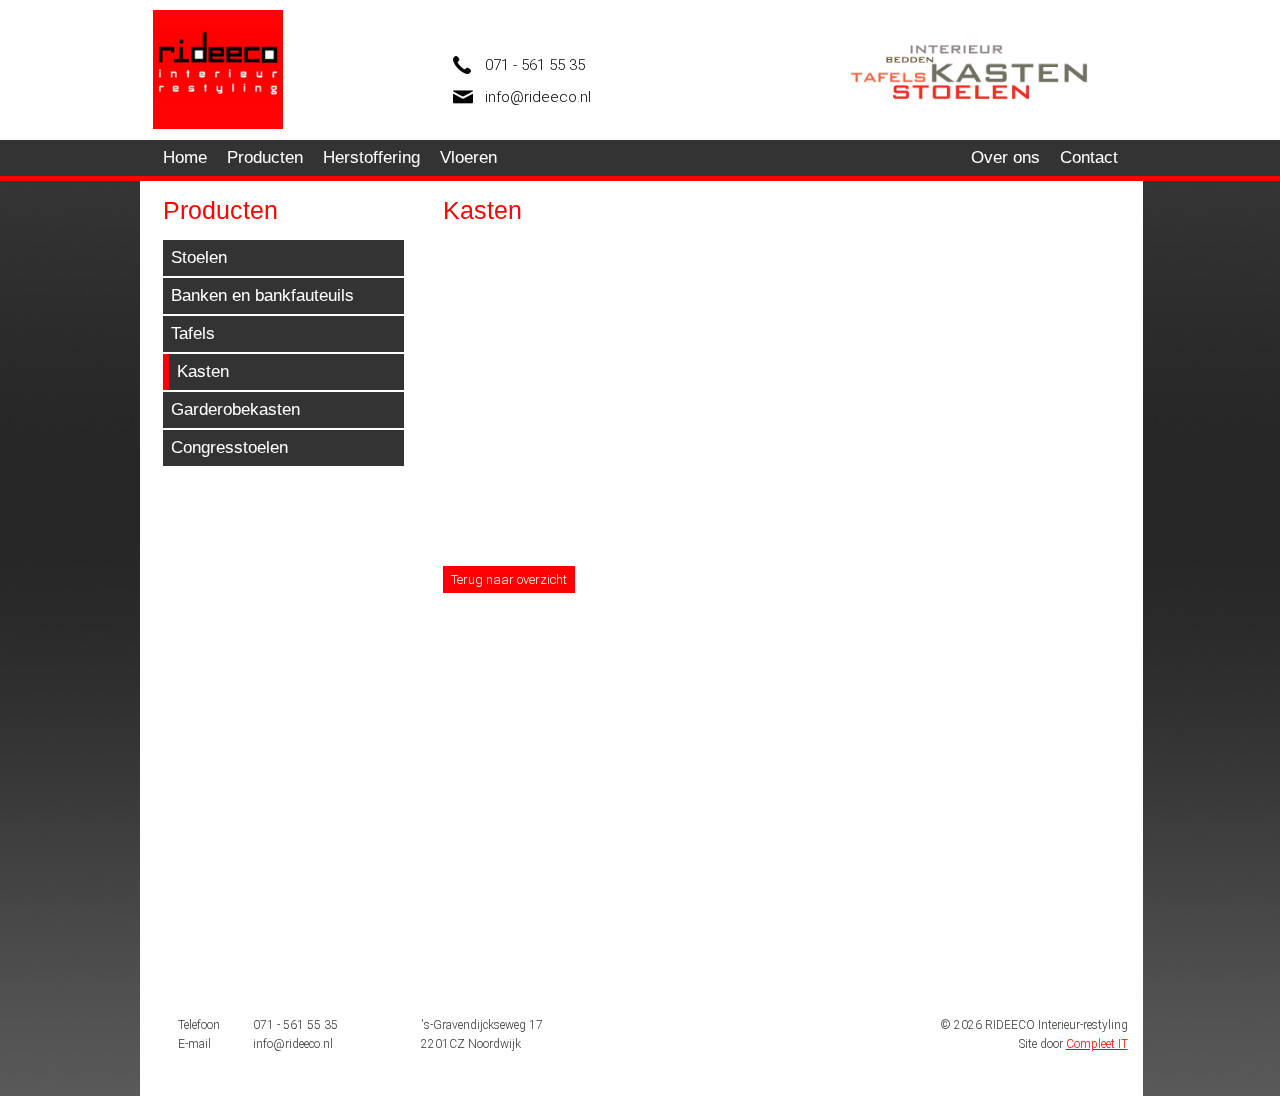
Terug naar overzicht (509, 579)
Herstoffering (371, 157)
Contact (1089, 157)
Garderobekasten (235, 409)
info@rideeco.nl (538, 97)
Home (185, 157)
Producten (265, 157)
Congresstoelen (229, 447)
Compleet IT (1097, 1044)
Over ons (1005, 157)
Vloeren (468, 157)
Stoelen (199, 257)
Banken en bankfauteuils (262, 295)
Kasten (203, 371)
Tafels (193, 333)
